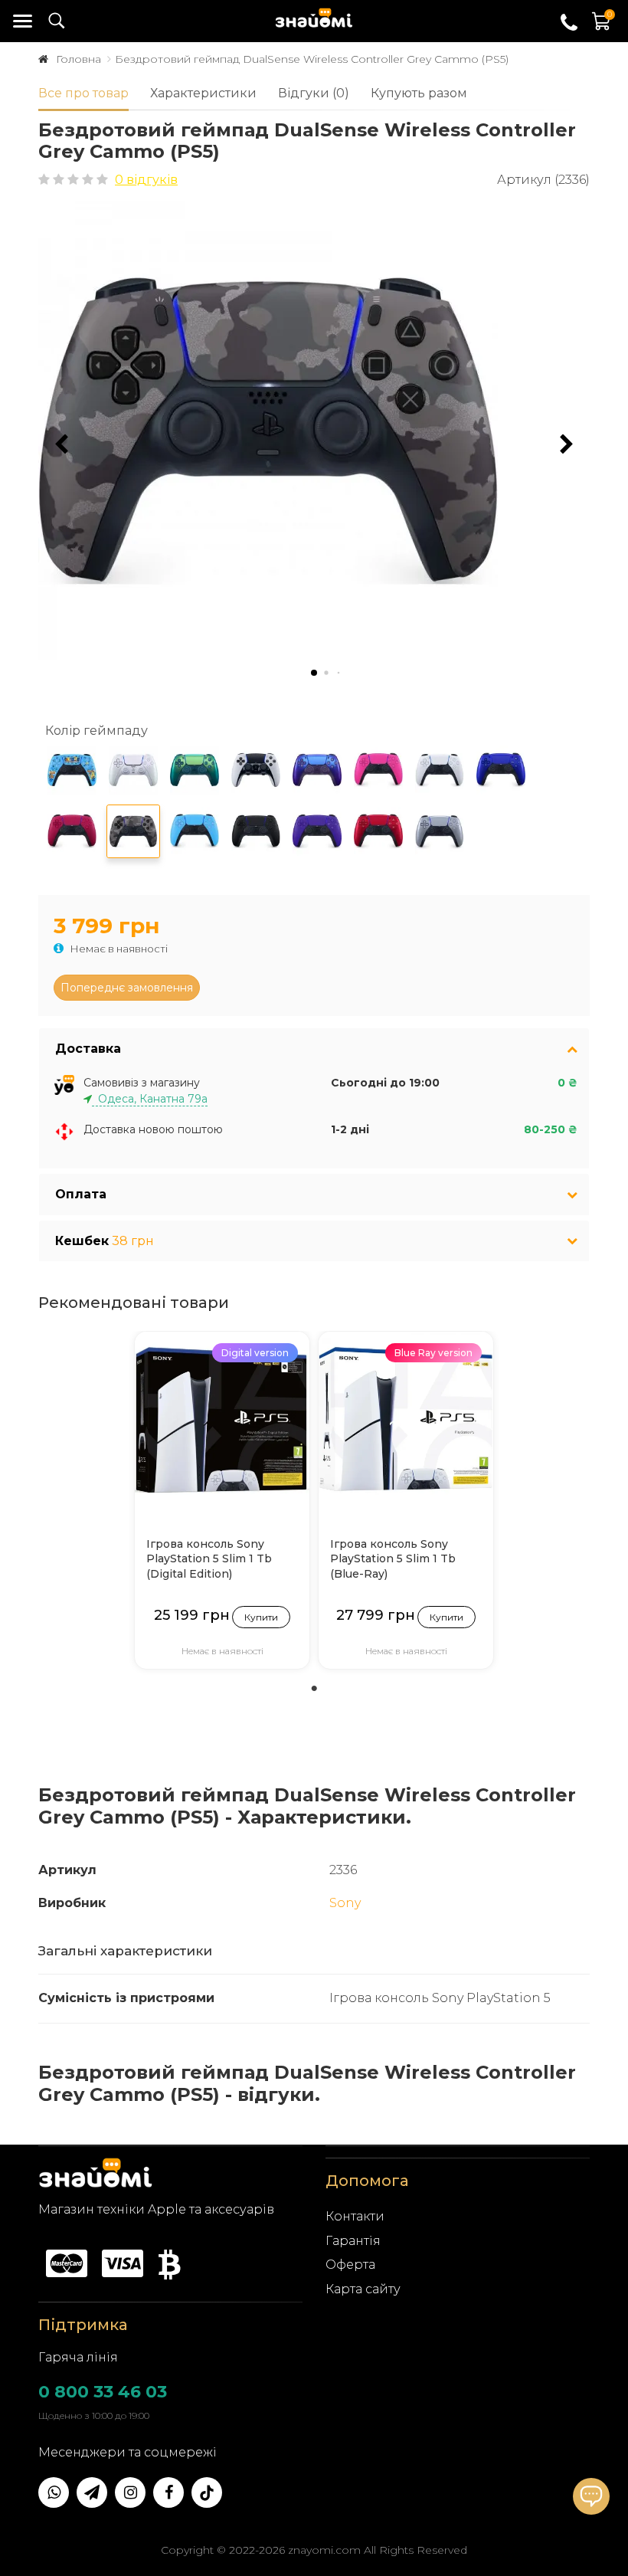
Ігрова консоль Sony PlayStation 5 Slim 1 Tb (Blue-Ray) (393, 1559)
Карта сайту (363, 2289)
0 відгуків (146, 180)
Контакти (355, 2216)
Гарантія (353, 2241)
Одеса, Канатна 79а (150, 1099)
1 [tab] (314, 1689)
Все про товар (83, 93)
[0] (602, 29)
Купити (261, 1617)
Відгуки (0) (314, 93)
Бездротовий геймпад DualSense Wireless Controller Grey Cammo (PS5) (312, 59)
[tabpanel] (222, 1504)
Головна (78, 59)
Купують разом (419, 93)
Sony (345, 1903)
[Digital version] (222, 1418)
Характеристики (203, 93)
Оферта (350, 2265)
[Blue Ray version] (406, 1418)
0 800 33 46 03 (103, 2392)
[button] (567, 444)
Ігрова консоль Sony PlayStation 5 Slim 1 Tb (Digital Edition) (209, 1559)
